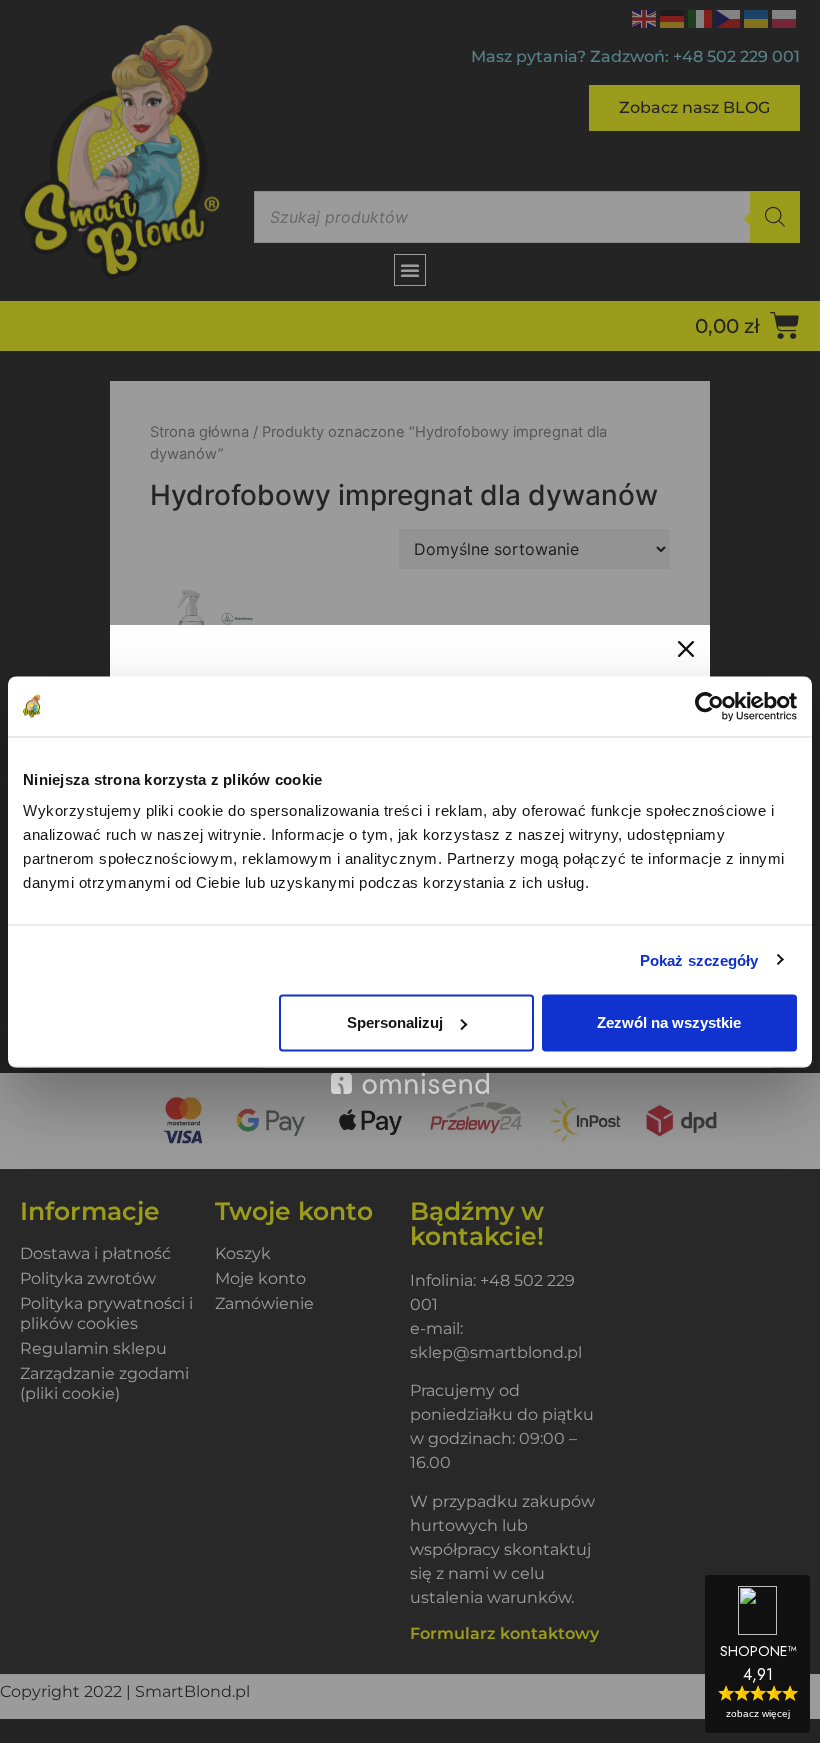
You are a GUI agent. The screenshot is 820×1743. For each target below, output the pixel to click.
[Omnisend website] (410, 1072)
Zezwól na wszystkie (669, 1022)
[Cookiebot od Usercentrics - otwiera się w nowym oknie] (709, 706)
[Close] (686, 649)
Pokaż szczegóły (699, 959)
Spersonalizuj (395, 1022)
